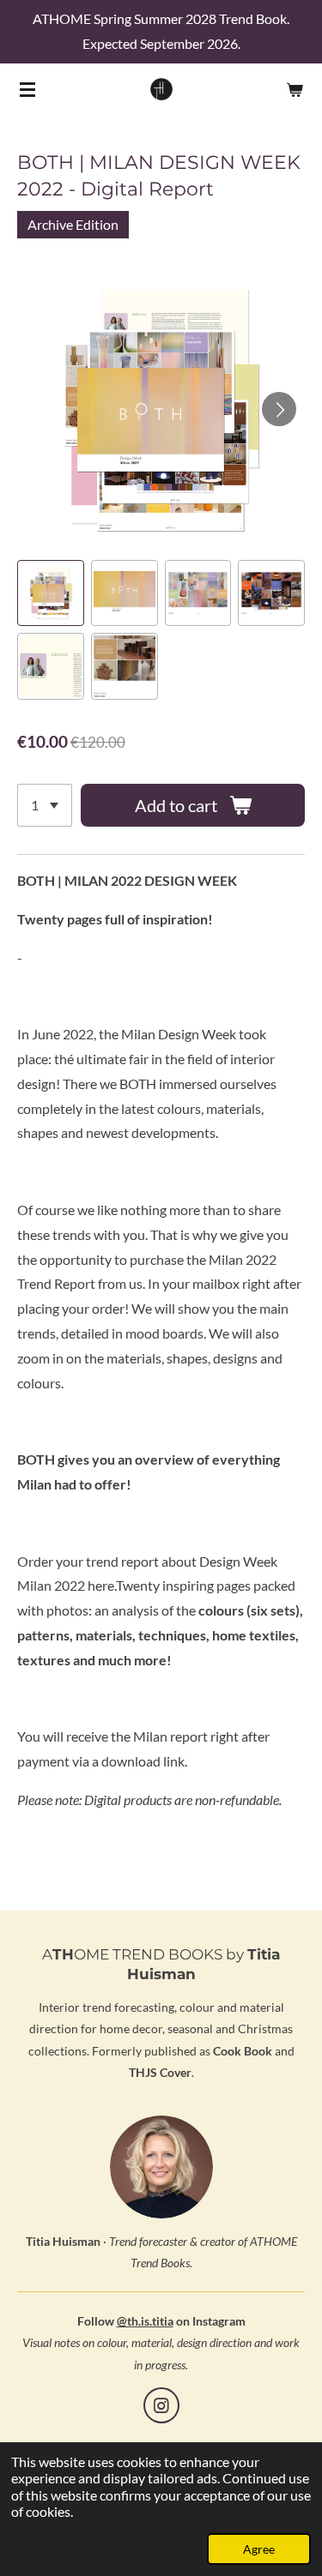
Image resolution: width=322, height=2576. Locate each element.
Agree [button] (259, 2549)
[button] (51, 593)
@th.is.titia (145, 2321)
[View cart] (295, 89)
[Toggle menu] (27, 89)
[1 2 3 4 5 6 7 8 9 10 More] (45, 805)
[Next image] (279, 409)
